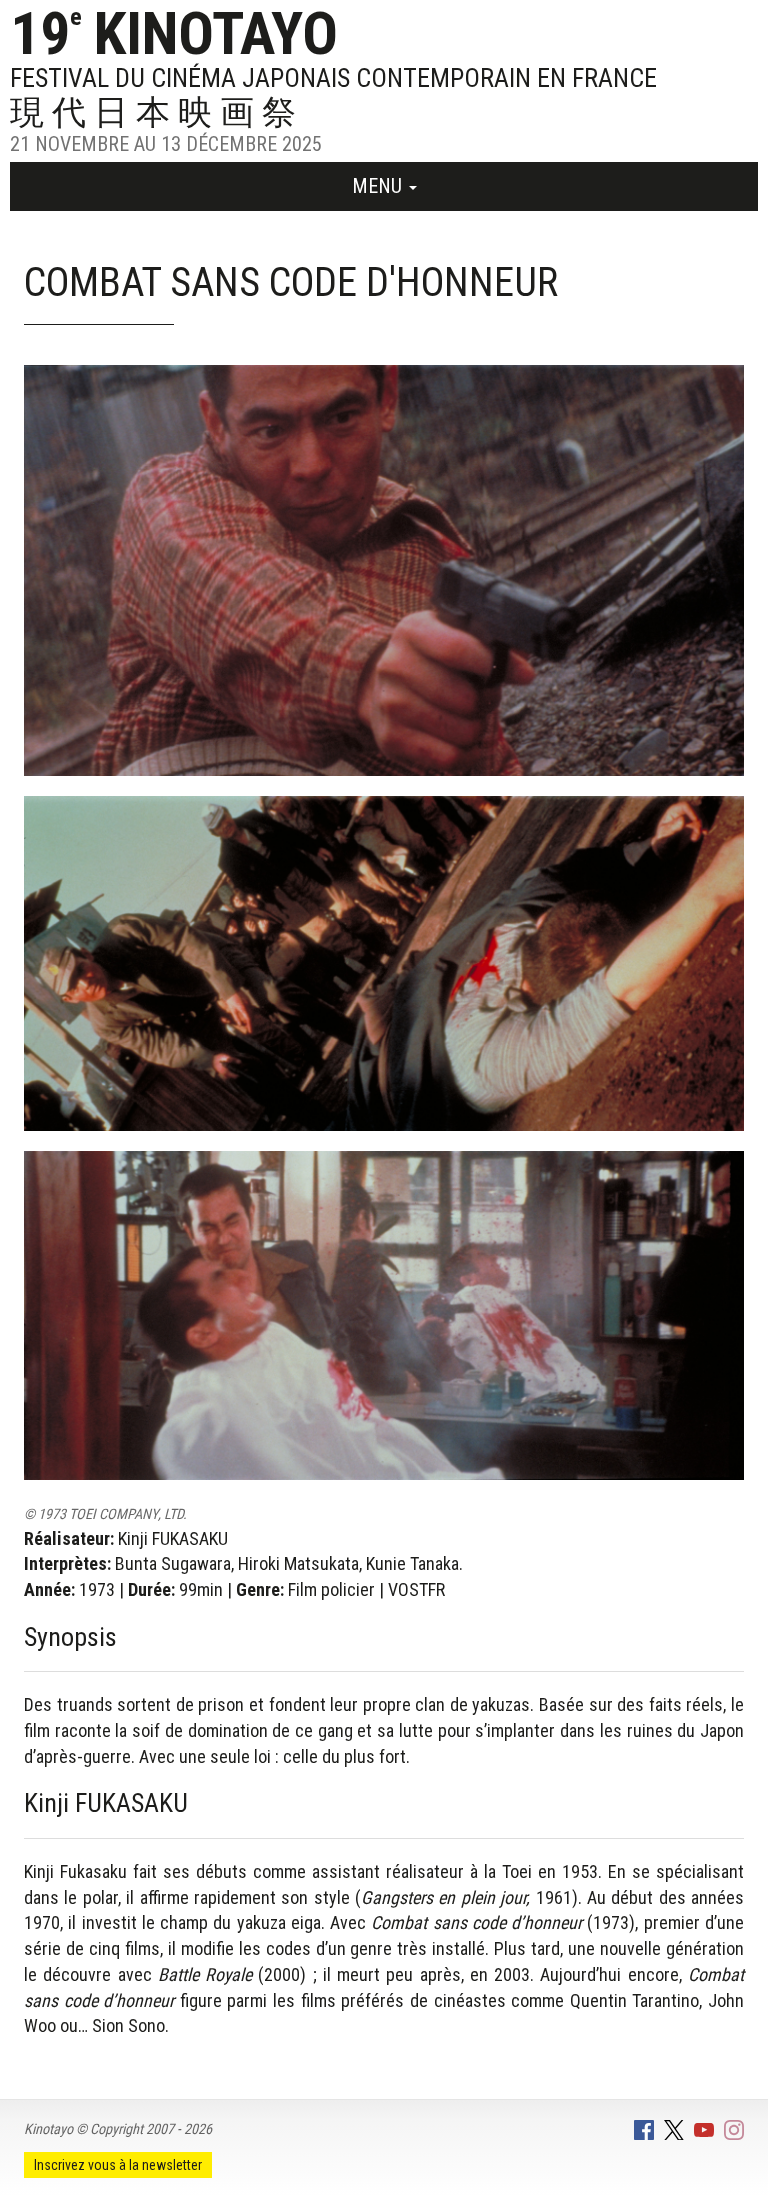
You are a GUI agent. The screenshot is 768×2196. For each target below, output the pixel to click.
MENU (379, 186)
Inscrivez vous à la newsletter (118, 2165)
